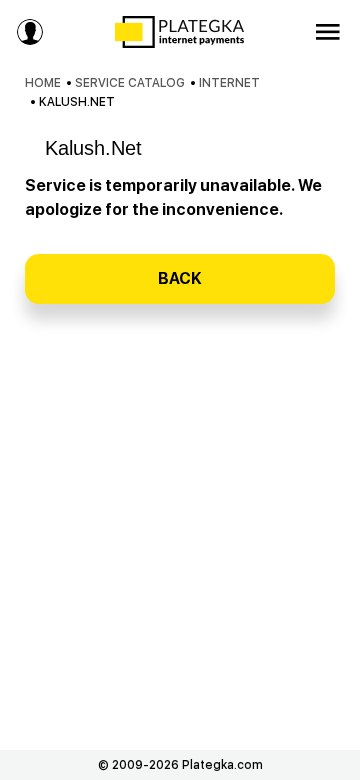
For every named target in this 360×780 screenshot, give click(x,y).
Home (43, 83)
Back (180, 278)
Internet (229, 83)
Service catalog (130, 83)
